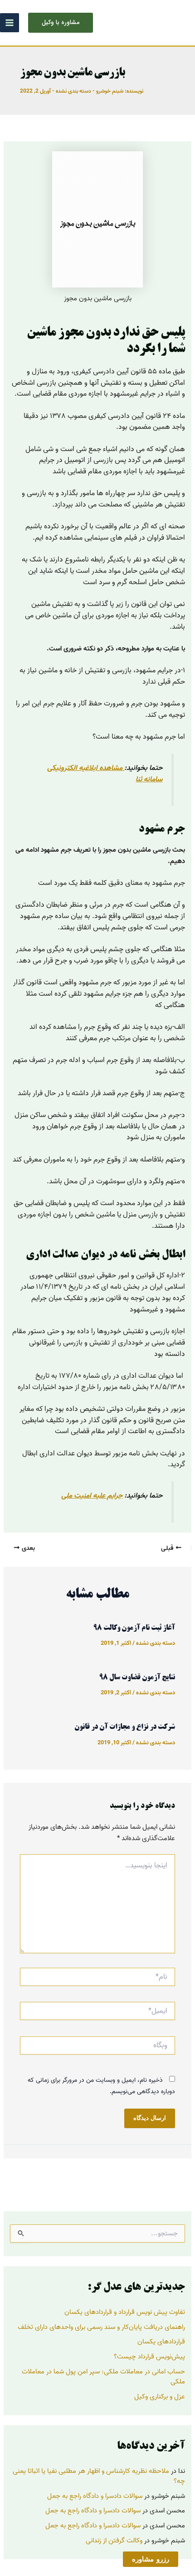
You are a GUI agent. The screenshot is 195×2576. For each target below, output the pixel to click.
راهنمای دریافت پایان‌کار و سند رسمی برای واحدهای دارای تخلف (101, 2327)
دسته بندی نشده (73, 91)
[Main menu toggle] (10, 23)
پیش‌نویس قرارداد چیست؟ (149, 2357)
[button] (61, 23)
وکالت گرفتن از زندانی (114, 2541)
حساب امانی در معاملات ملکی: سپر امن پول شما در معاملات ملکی (103, 2377)
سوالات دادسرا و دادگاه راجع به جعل (95, 2496)
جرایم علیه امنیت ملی (92, 1496)
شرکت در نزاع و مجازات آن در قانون (125, 1727)
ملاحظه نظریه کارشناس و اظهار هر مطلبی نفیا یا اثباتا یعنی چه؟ (99, 2476)
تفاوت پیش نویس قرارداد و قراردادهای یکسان (125, 2312)
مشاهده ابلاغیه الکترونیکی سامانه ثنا (105, 774)
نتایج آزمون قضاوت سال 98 (137, 1678)
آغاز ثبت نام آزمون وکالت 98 (134, 1628)
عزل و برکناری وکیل (160, 2397)
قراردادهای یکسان (161, 2342)
